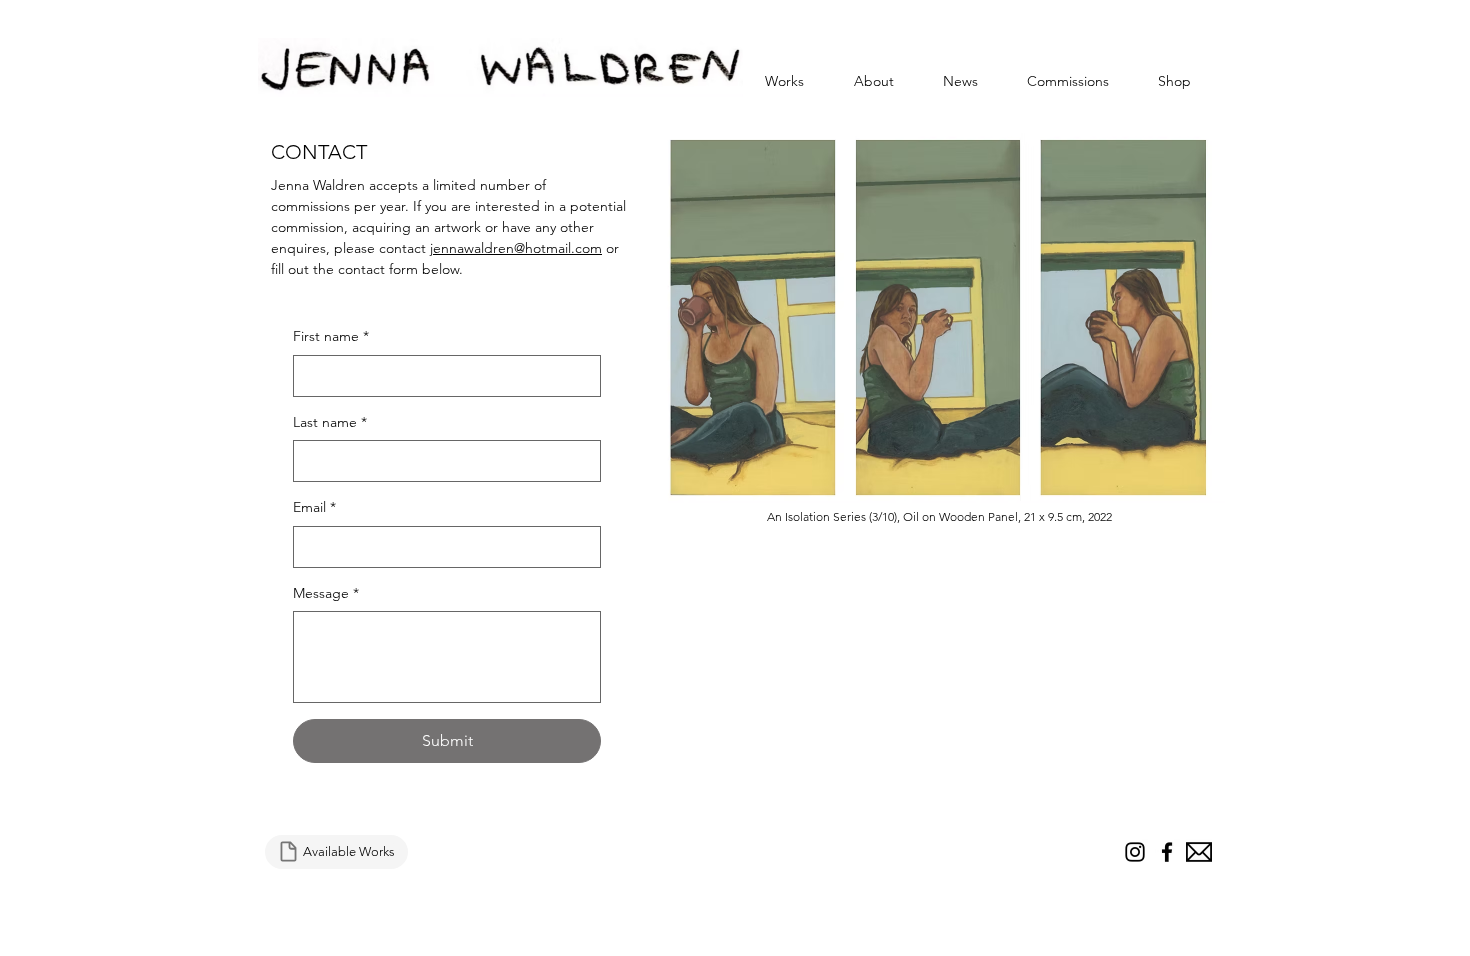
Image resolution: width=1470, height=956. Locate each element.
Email (314, 507)
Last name (330, 422)
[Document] (288, 852)
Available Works (349, 851)
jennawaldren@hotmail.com (516, 248)
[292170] (1199, 852)
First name (331, 336)
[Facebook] (1167, 852)
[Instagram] (1135, 852)
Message (326, 593)
